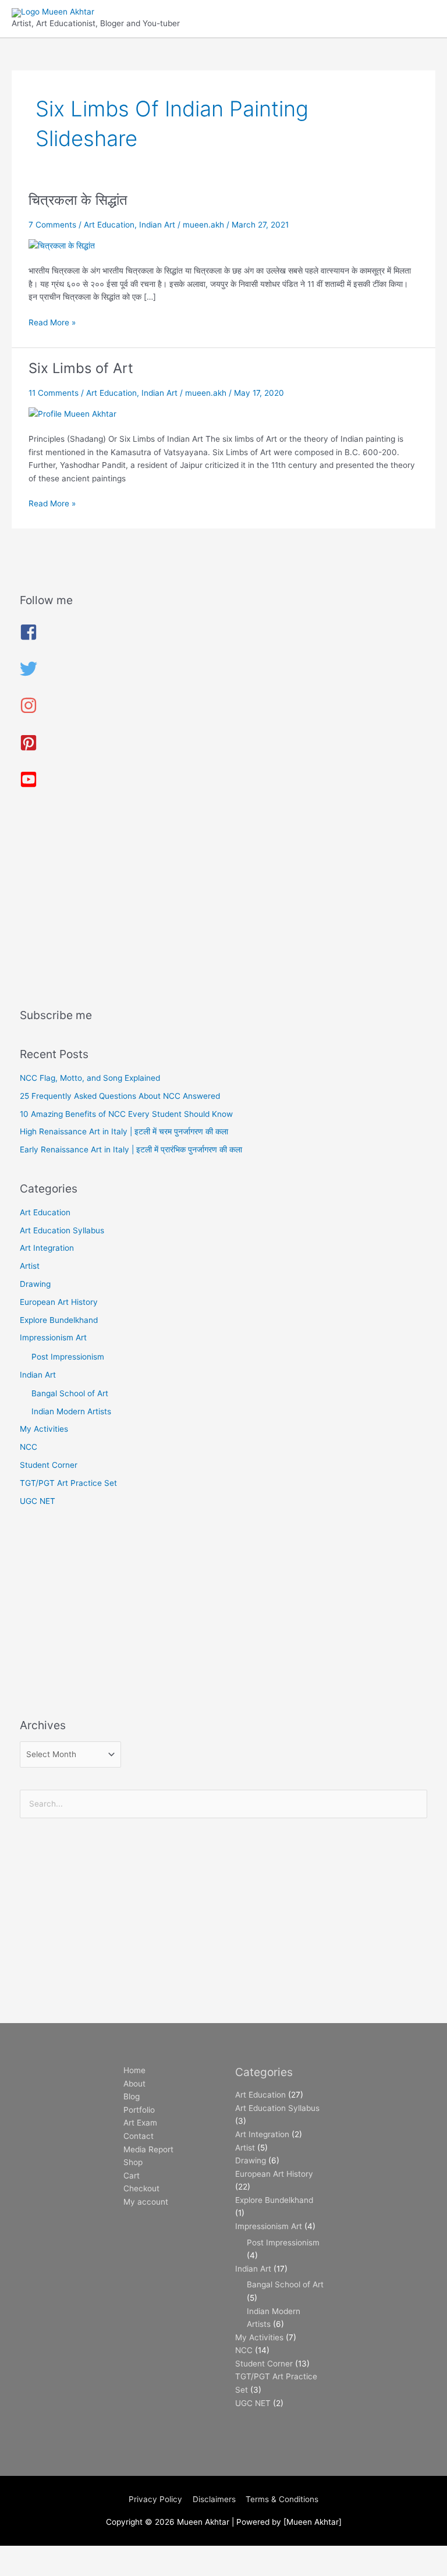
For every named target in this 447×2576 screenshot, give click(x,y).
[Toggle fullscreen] (72, 2555)
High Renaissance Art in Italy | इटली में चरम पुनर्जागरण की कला (124, 1131)
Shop (133, 2162)
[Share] (121, 2555)
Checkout (141, 2188)
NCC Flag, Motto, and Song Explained (90, 1078)
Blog (132, 2096)
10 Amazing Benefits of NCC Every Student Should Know (126, 1114)
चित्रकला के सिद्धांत (78, 200)
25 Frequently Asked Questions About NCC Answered (120, 1096)
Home (134, 2070)
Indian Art (157, 225)
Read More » (52, 322)
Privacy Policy (155, 2499)
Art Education (109, 225)
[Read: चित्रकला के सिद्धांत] (62, 245)
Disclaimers (214, 2499)
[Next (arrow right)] (72, 2570)
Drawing (35, 1284)
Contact (139, 2136)
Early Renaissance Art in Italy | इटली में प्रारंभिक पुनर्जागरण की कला (131, 1149)
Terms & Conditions (282, 2499)
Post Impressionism (68, 1357)
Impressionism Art (53, 1337)
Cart (132, 2176)
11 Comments (54, 393)
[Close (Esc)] (170, 2555)
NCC (29, 1447)
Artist (30, 1266)
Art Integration (47, 1248)
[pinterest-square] (29, 748)
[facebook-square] (29, 638)
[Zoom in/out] (23, 2555)
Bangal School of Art (70, 1393)
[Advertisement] (224, 903)
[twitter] (29, 675)
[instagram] (29, 711)
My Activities (44, 1429)
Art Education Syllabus (62, 1230)
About (134, 2084)
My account (146, 2202)
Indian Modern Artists (71, 1411)
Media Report (148, 2149)
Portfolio (139, 2110)
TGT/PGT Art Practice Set (68, 1483)
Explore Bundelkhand (59, 1320)
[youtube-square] (29, 785)
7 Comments (52, 225)
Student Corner (49, 1465)
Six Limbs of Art (81, 368)
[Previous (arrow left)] (23, 2570)
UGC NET (38, 1501)
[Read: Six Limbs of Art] (72, 413)
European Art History (59, 1302)
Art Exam (140, 2123)
